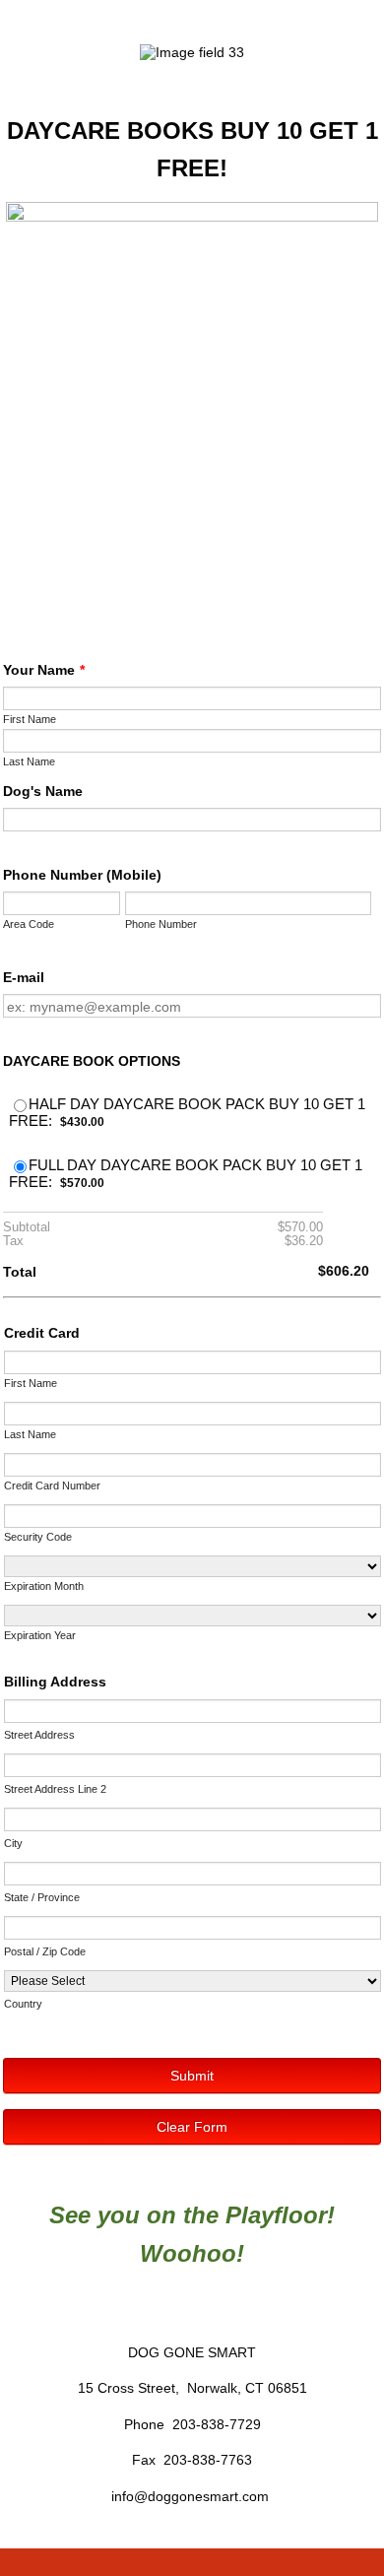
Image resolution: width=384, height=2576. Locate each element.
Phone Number (161, 924)
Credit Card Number (52, 1486)
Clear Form (192, 2127)
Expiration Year (40, 1635)
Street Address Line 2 (55, 1789)
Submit (192, 2076)
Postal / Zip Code (45, 1951)
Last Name (29, 761)
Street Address (39, 1735)
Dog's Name (43, 791)
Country (23, 2004)
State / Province (42, 1897)
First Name (30, 719)
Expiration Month (44, 1586)
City (13, 1843)
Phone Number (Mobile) (82, 875)
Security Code (38, 1537)
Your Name (44, 670)
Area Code (29, 924)
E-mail (24, 977)
